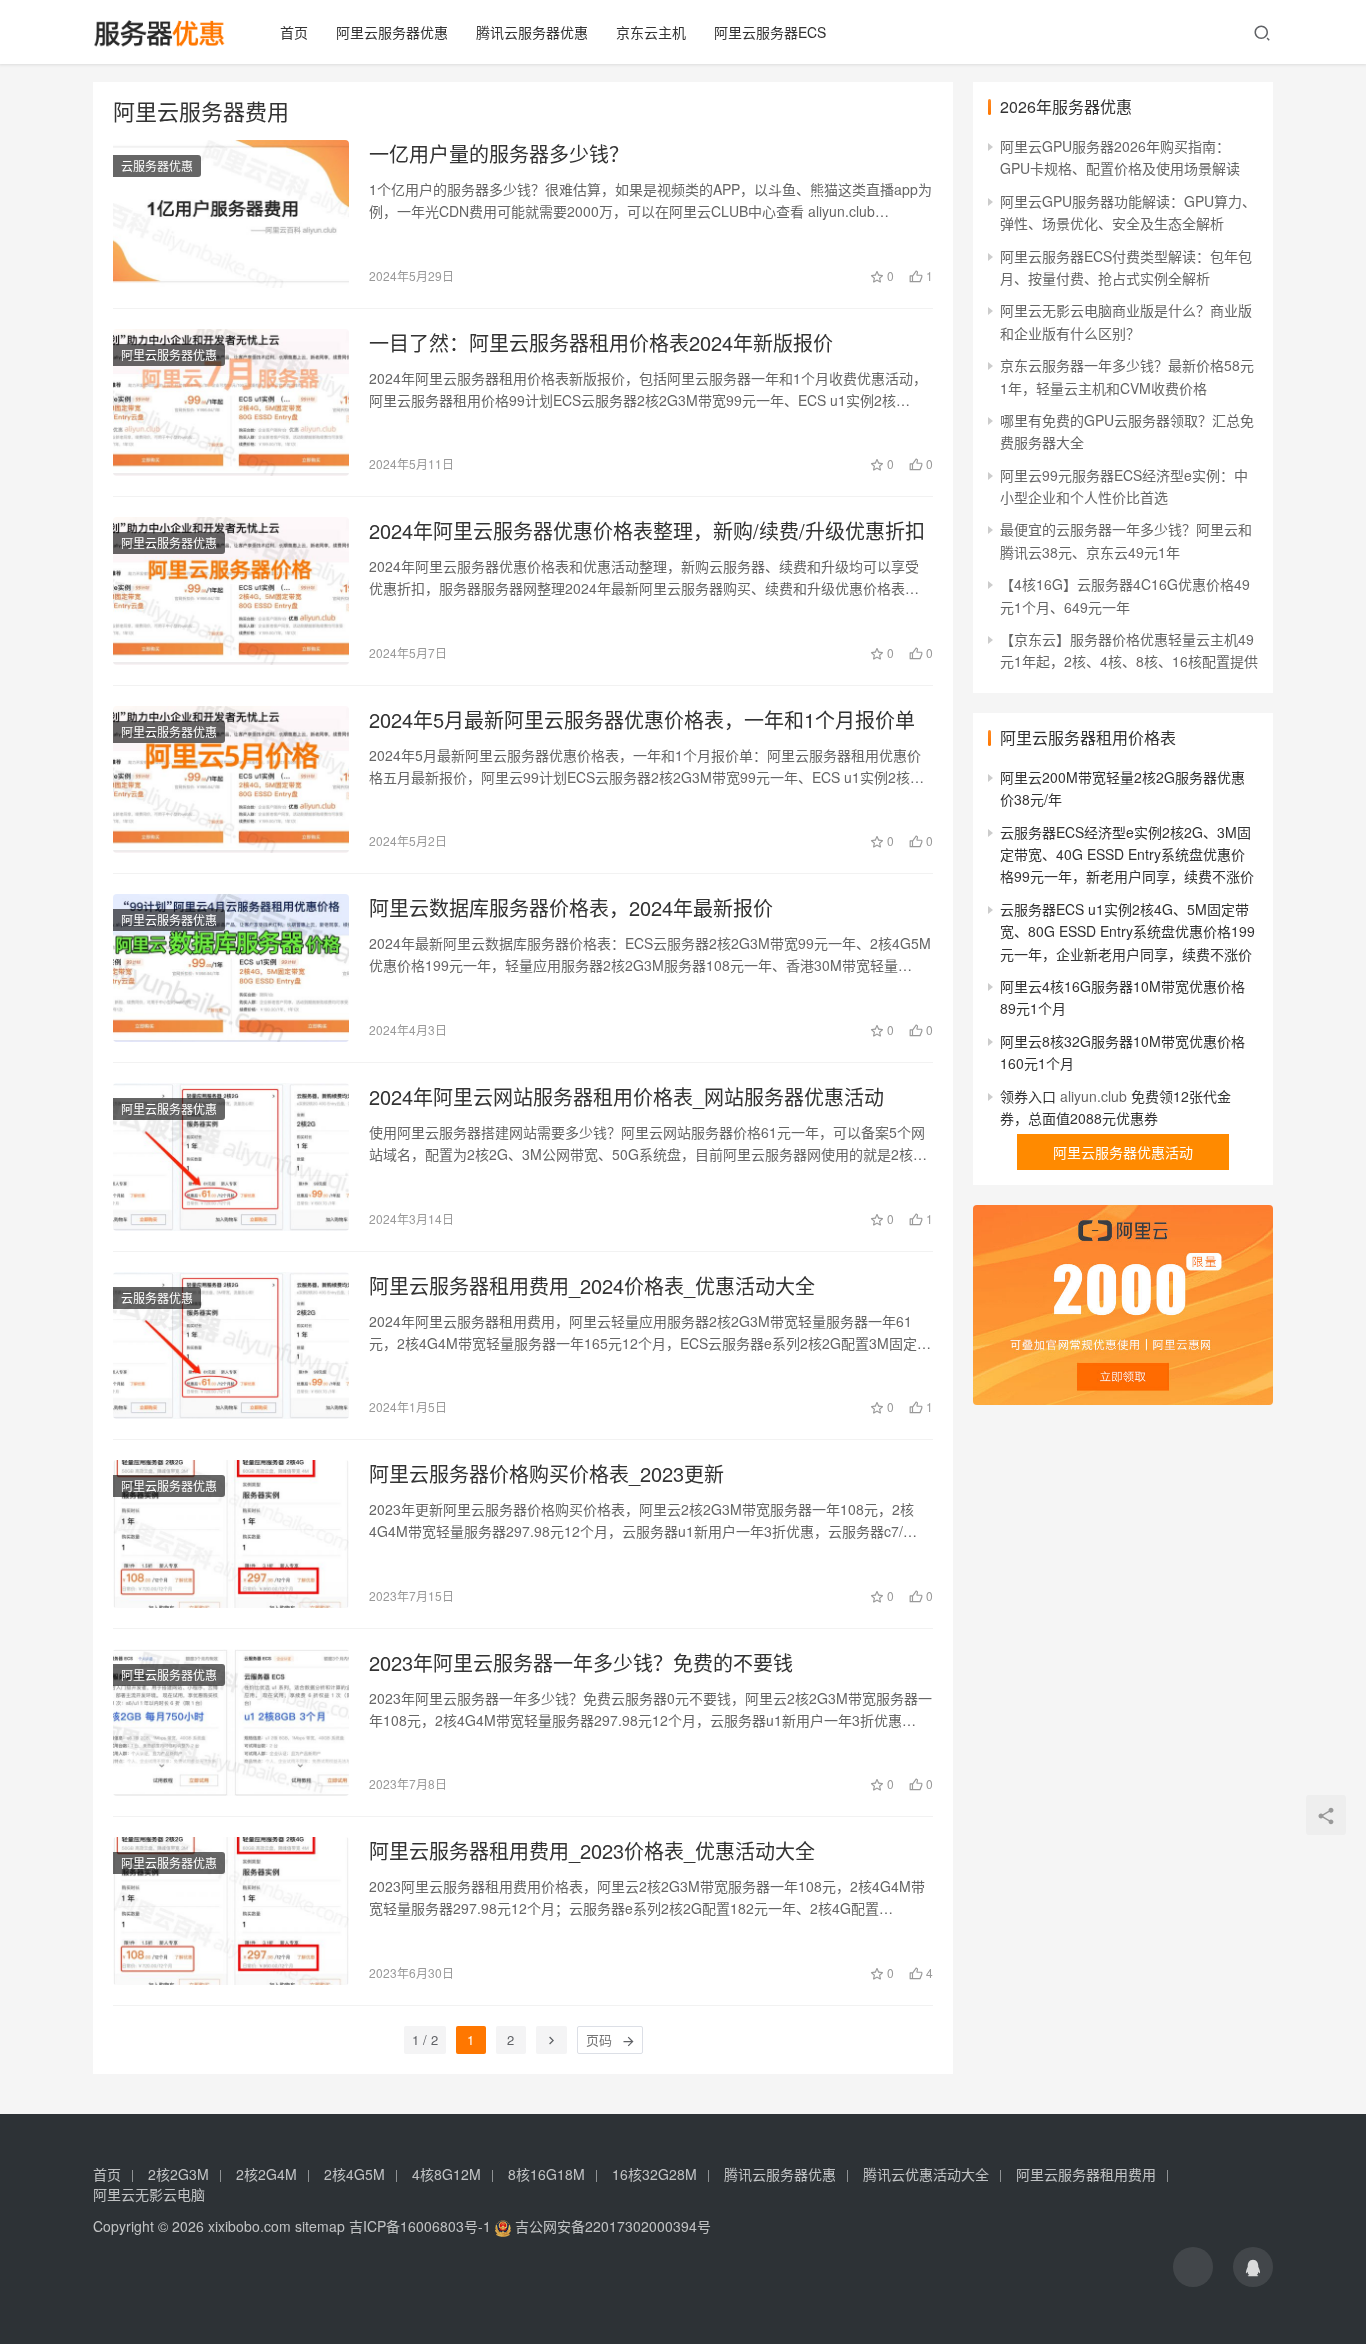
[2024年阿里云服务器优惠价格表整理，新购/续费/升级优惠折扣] (231, 591)
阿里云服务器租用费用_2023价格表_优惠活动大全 (592, 1851)
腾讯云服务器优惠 (532, 32)
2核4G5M (354, 2174)
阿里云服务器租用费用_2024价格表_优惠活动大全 (592, 1286)
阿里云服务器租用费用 (1086, 2174)
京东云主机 (651, 32)
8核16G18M (546, 2174)
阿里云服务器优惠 (392, 32)
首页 (294, 32)
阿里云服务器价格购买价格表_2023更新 (546, 1474)
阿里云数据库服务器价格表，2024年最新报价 (571, 908)
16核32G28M (654, 2174)
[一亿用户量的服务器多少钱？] (231, 214)
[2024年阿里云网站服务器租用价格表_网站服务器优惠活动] (231, 1157)
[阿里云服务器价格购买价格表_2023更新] (231, 1534)
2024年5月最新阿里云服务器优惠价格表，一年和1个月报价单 (642, 720)
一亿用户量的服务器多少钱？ (499, 154)
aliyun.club (1093, 1096)
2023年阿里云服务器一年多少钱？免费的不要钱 (581, 1663)
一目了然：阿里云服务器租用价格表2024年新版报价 (601, 343)
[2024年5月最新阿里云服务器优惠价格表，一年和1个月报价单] (231, 780)
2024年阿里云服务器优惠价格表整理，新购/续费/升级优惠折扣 (647, 531)
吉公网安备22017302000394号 (611, 2226)
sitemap (320, 2226)
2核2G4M (266, 2174)
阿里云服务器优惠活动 (1123, 1152)
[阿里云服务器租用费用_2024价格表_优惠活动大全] (231, 1346)
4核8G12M (446, 2174)
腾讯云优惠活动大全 (926, 2174)
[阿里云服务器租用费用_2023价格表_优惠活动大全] (231, 1911)
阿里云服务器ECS (770, 32)
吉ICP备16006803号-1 (420, 2226)
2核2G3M (178, 2174)
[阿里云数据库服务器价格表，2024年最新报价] (231, 968)
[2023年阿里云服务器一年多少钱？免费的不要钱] (231, 1723)
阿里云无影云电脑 (149, 2194)
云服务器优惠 (157, 165)
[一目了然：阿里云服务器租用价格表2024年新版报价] (231, 403)
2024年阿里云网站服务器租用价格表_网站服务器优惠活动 (626, 1097)
